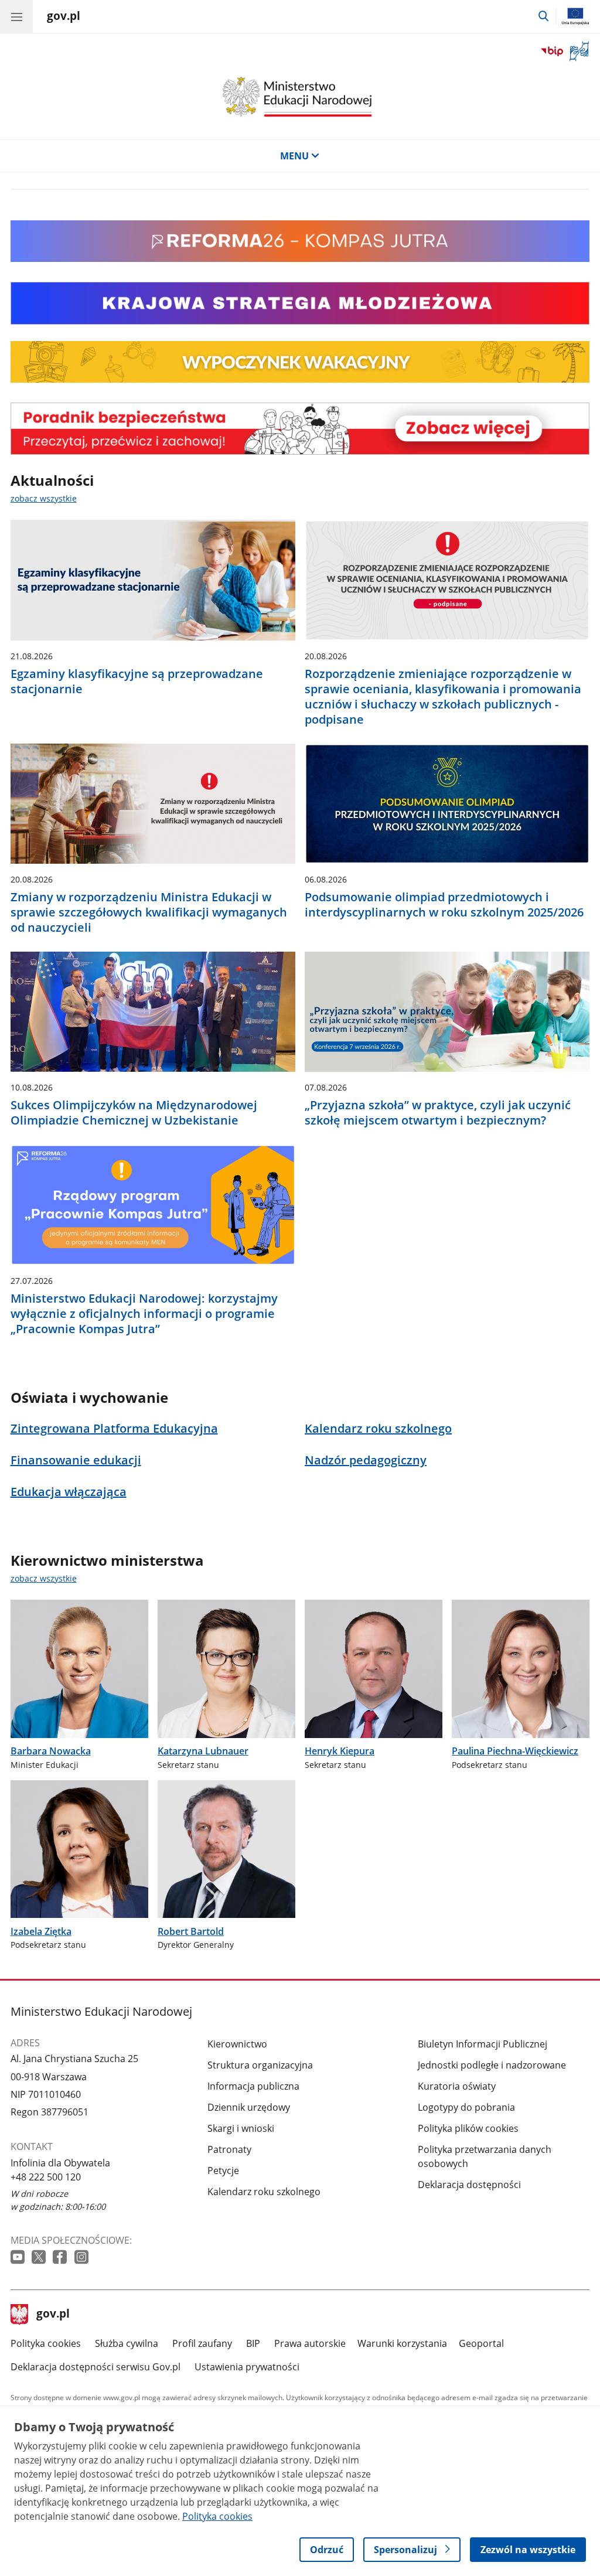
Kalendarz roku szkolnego (264, 2192)
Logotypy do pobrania (466, 2107)
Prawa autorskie (310, 2343)
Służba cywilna (127, 2343)
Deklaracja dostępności (469, 2185)
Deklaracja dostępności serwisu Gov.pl (96, 2367)
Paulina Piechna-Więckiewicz (515, 1751)
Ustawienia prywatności (247, 2367)
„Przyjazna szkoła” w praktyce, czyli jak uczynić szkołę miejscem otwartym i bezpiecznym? (438, 1113)
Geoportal (481, 2343)
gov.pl (53, 2315)
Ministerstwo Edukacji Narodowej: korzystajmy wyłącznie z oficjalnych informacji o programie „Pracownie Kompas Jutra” (144, 1314)
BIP (253, 2343)
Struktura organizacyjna (260, 2065)
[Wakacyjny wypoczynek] (300, 379)
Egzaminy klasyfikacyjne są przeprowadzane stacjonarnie (137, 682)
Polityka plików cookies (468, 2128)
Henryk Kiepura (340, 1751)
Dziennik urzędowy (249, 2107)
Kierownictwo (237, 2044)
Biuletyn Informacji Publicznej (483, 2044)
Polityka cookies (46, 2343)
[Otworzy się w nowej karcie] (19, 2258)
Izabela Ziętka (41, 1931)
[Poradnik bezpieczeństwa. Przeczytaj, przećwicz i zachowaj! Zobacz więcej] (300, 429)
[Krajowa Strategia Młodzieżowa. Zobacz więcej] (300, 303)
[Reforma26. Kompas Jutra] (300, 258)
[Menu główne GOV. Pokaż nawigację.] (16, 16)
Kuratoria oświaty (457, 2086)
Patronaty (229, 2149)
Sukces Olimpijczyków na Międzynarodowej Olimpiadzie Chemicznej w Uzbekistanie (134, 1113)
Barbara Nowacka (51, 1751)
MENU (294, 156)
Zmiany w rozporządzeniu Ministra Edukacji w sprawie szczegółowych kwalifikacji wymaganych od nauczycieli (149, 912)
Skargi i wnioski (241, 2128)
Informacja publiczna (253, 2086)
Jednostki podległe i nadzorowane (492, 2065)
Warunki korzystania (402, 2343)
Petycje (223, 2170)
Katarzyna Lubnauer (203, 1751)
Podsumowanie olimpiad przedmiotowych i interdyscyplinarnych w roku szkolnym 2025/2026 (444, 905)
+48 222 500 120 (46, 2177)
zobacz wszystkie (44, 498)
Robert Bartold (191, 1931)
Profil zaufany (202, 2343)
